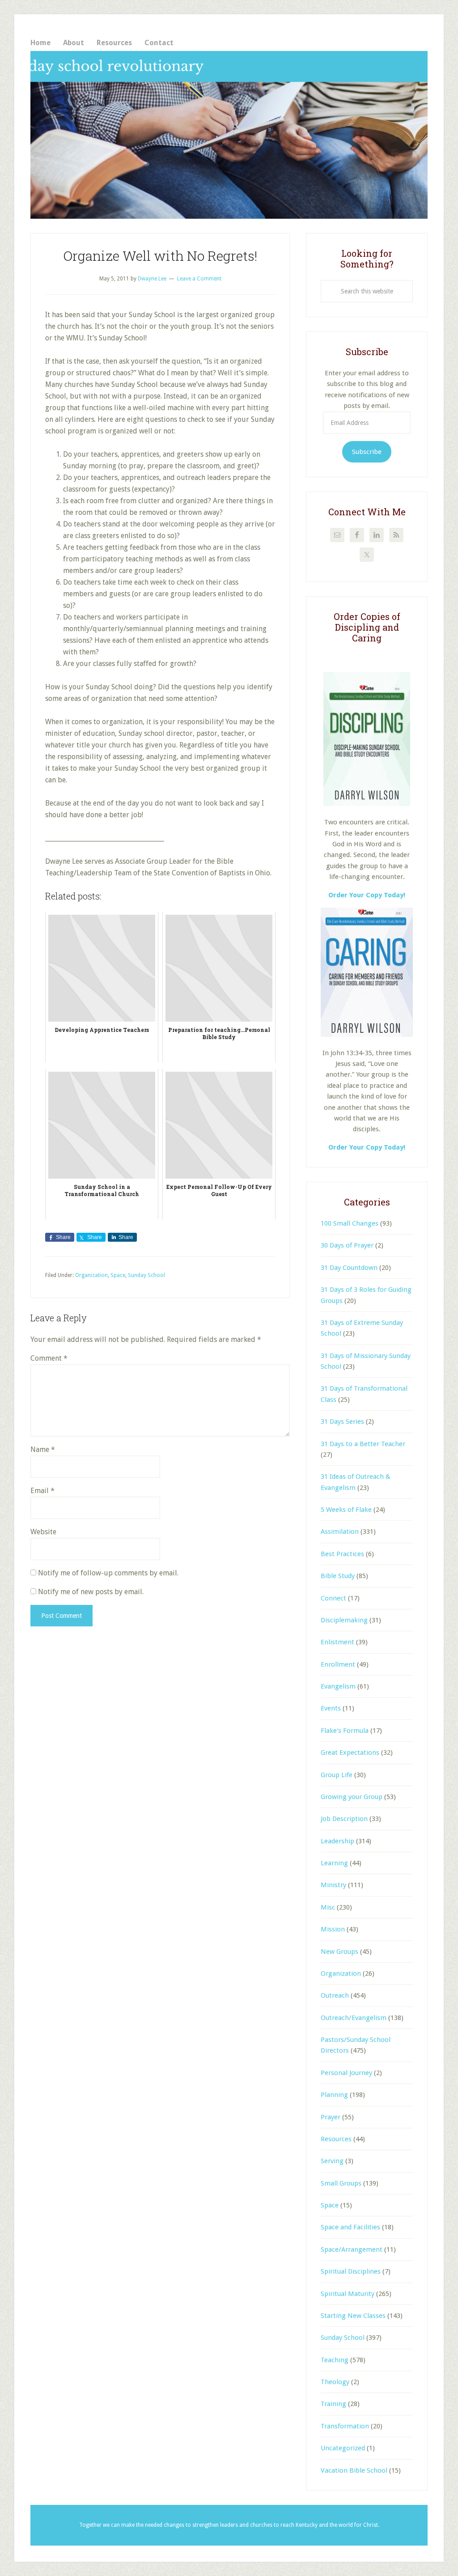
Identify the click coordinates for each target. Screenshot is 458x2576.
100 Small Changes (350, 1223)
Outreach (335, 1995)
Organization (91, 1275)
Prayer (331, 2117)
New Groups (339, 1952)
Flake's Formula (345, 1731)
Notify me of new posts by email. (91, 1592)
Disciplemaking (344, 1620)
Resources (336, 2139)
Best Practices (342, 1554)
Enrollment (338, 1664)
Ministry (333, 1885)
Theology (335, 2382)
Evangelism (338, 1686)
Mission (333, 1929)
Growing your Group (352, 1797)
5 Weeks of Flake (346, 1510)
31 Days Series (342, 1422)
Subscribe (367, 452)
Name (43, 1449)
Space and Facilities (350, 2227)
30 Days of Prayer (347, 1245)
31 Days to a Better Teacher (363, 1444)
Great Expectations (350, 1753)
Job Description (344, 1819)
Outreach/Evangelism (354, 2018)
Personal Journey (346, 2073)
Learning (334, 1863)
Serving (332, 2161)
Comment (49, 1358)
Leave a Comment (199, 279)
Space (118, 1275)
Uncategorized (343, 2448)
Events (331, 1708)
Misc (328, 1907)
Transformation (345, 2426)
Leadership (337, 1841)
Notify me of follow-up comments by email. (108, 1573)
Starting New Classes (353, 2316)
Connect (333, 1598)
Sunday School (146, 1275)
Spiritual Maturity (348, 2294)
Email (42, 1491)
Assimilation (340, 1532)
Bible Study (338, 1576)
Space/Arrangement (352, 2249)
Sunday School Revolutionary (229, 135)
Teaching (335, 2360)
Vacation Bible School (354, 2470)
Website (43, 1532)
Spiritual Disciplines (351, 2271)
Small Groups (341, 2183)
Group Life (337, 1775)
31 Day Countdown (349, 1268)
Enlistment (337, 1642)
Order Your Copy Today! (367, 1147)
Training (333, 2404)
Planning (334, 2095)
